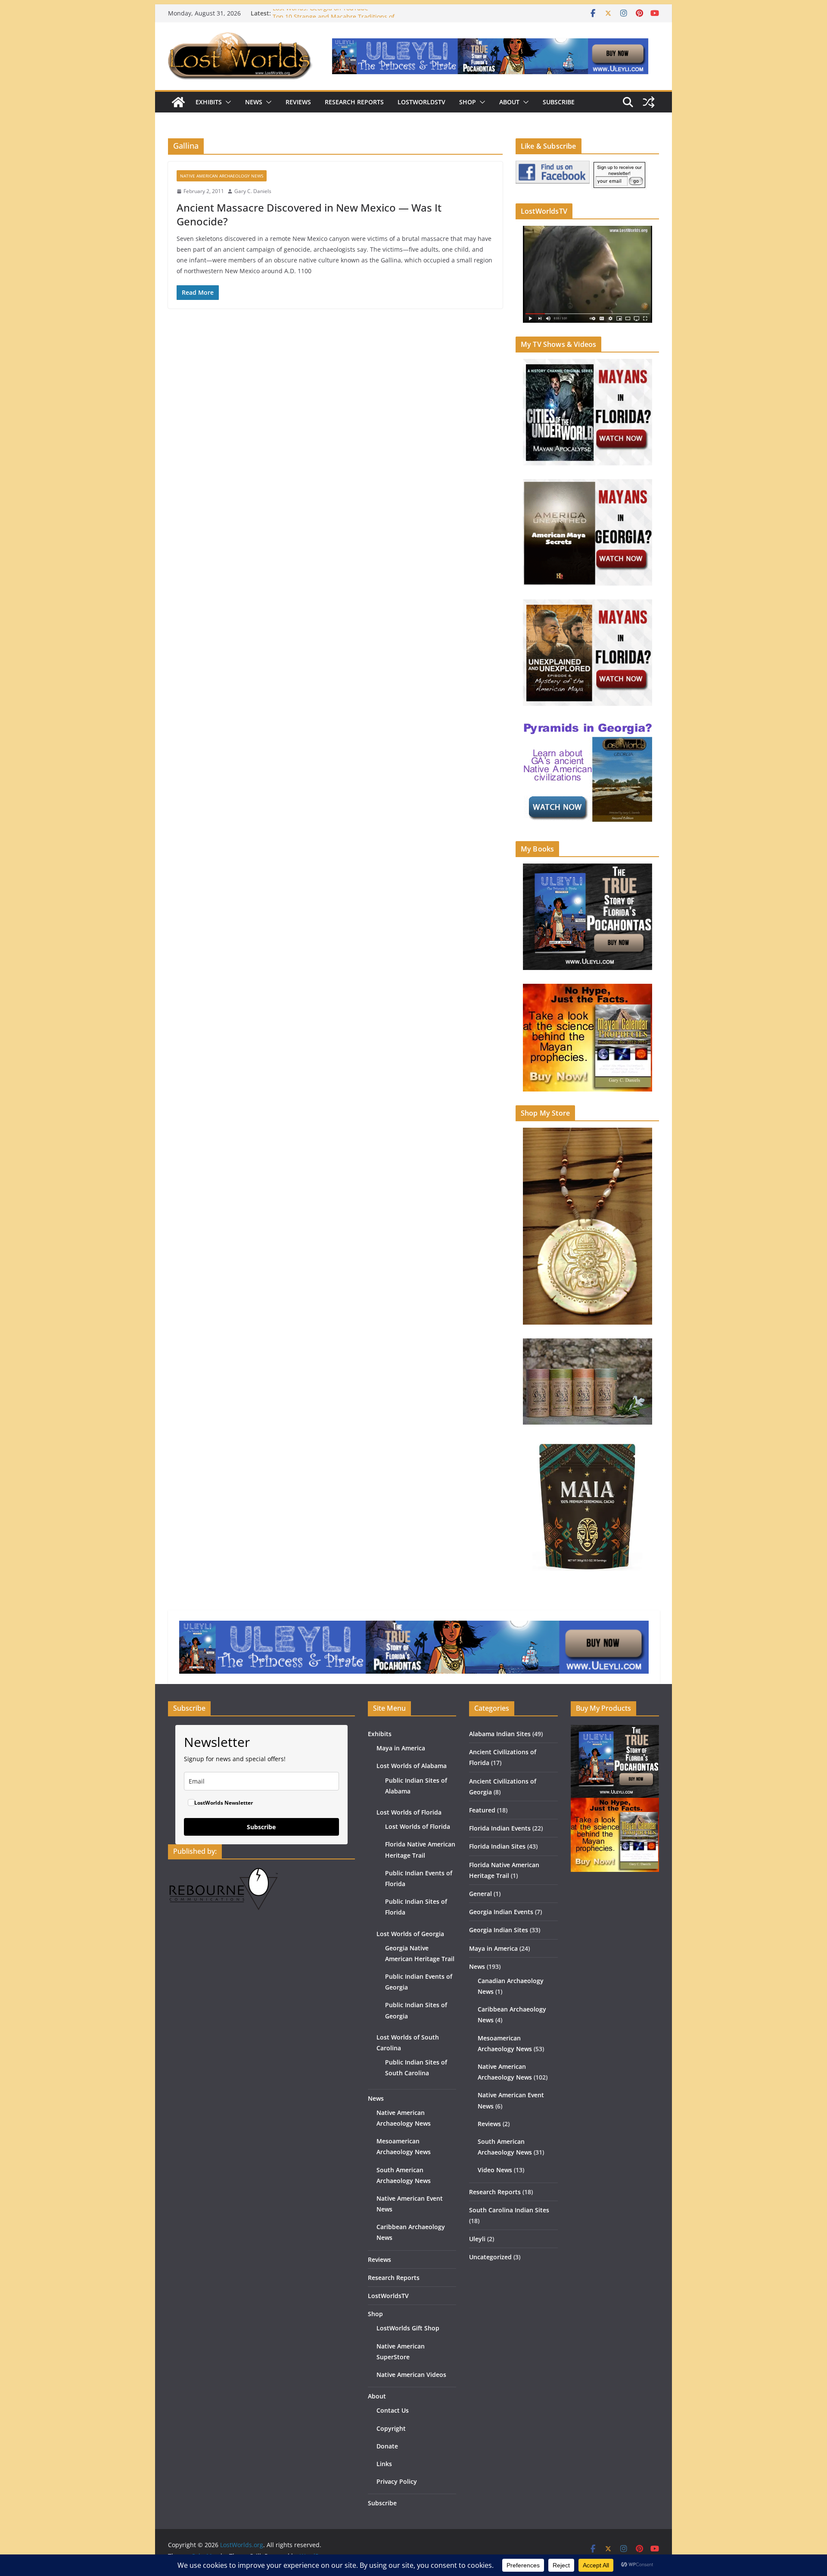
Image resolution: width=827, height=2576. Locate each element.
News (254, 102)
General (480, 1894)
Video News (495, 2170)
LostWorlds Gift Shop (408, 2328)
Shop (468, 102)
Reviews (298, 102)
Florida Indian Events (500, 1828)
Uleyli (477, 2239)
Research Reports (354, 102)
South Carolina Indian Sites (509, 2210)
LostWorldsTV (421, 102)
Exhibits (209, 102)
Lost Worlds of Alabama (412, 1766)
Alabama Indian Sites (500, 1734)
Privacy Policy (397, 2481)
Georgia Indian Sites (499, 1930)
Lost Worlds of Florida (409, 1812)
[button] (227, 102)
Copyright (391, 2428)
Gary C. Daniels (253, 191)
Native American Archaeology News (222, 176)
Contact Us (393, 2410)
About (509, 102)
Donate (387, 2446)
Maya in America (401, 1748)
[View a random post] (649, 102)
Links (384, 2464)
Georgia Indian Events (501, 1912)
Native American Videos (411, 2375)
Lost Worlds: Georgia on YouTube (320, 13)
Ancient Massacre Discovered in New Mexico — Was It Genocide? (309, 214)
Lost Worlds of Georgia (410, 1934)
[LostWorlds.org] (178, 102)
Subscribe (559, 102)
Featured (482, 1810)
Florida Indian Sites (497, 1846)
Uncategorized (490, 2257)
